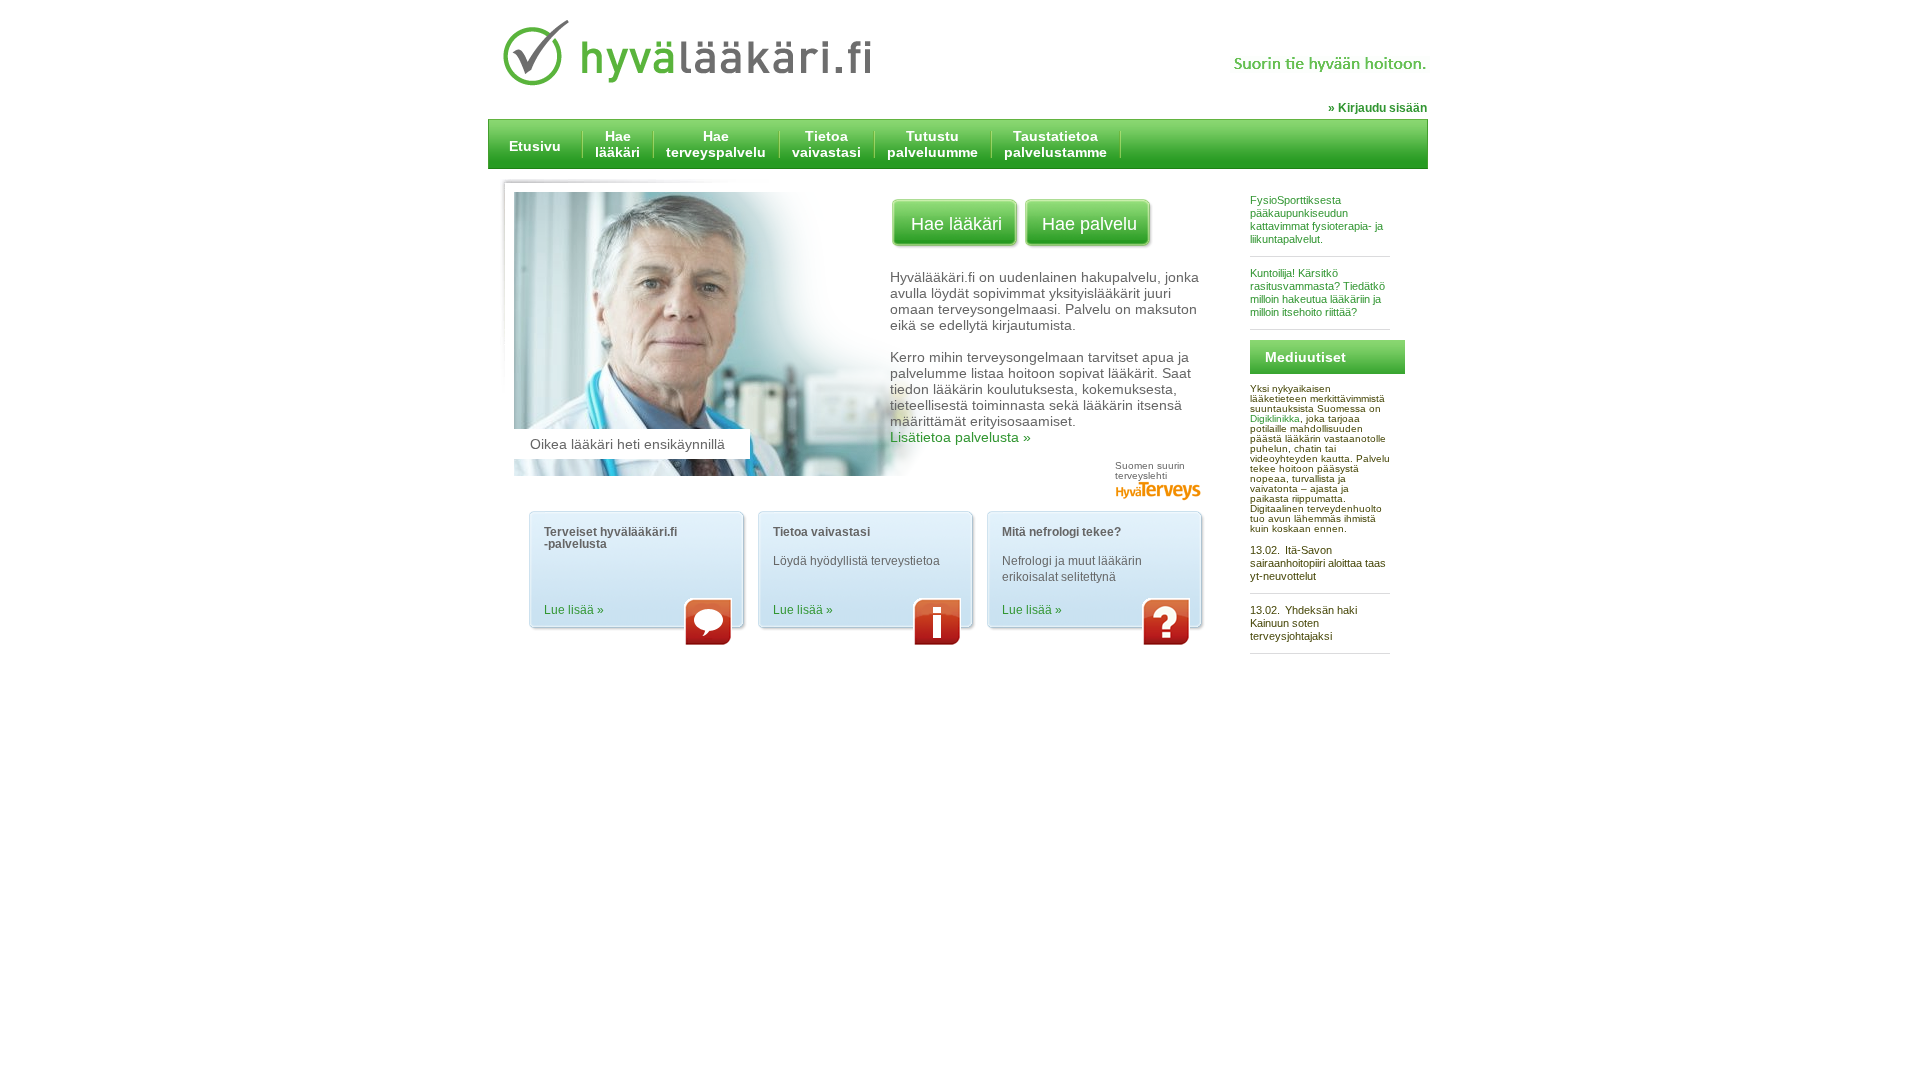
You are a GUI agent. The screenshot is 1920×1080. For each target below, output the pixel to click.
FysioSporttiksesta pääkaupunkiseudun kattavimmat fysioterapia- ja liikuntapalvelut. (1316, 219)
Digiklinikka (1275, 418)
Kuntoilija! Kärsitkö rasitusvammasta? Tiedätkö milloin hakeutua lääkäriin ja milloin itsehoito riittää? (1317, 292)
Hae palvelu (1089, 224)
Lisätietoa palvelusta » (960, 437)
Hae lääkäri (956, 224)
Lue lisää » (574, 610)
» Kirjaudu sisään (1377, 108)
